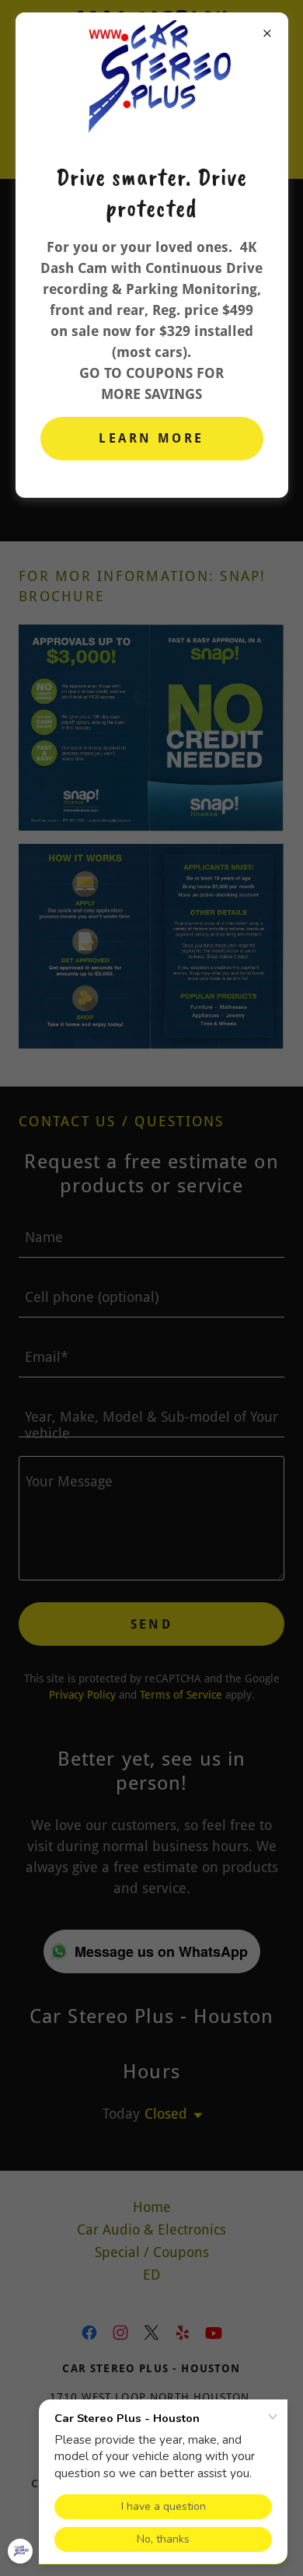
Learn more (151, 438)
